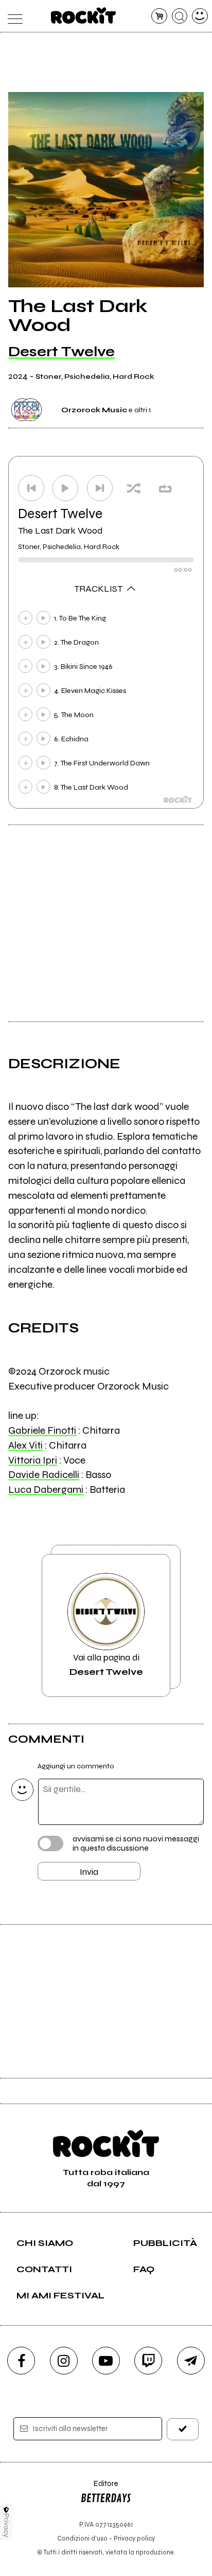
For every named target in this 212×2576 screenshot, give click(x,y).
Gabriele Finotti (42, 1430)
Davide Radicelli (44, 1475)
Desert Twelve (61, 352)
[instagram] (64, 2361)
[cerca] (180, 16)
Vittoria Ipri (33, 1460)
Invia (89, 1872)
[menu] (12, 16)
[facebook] (21, 2361)
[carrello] (159, 16)
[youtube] (106, 2361)
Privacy (6, 2525)
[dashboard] (200, 16)
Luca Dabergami (46, 1490)
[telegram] (191, 2361)
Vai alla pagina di (106, 1665)
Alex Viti (25, 1445)
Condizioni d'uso (82, 2538)
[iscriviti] (183, 2429)
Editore (99, 2488)
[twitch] (148, 2361)
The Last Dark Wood (60, 531)
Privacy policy (134, 2538)
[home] (84, 15)
